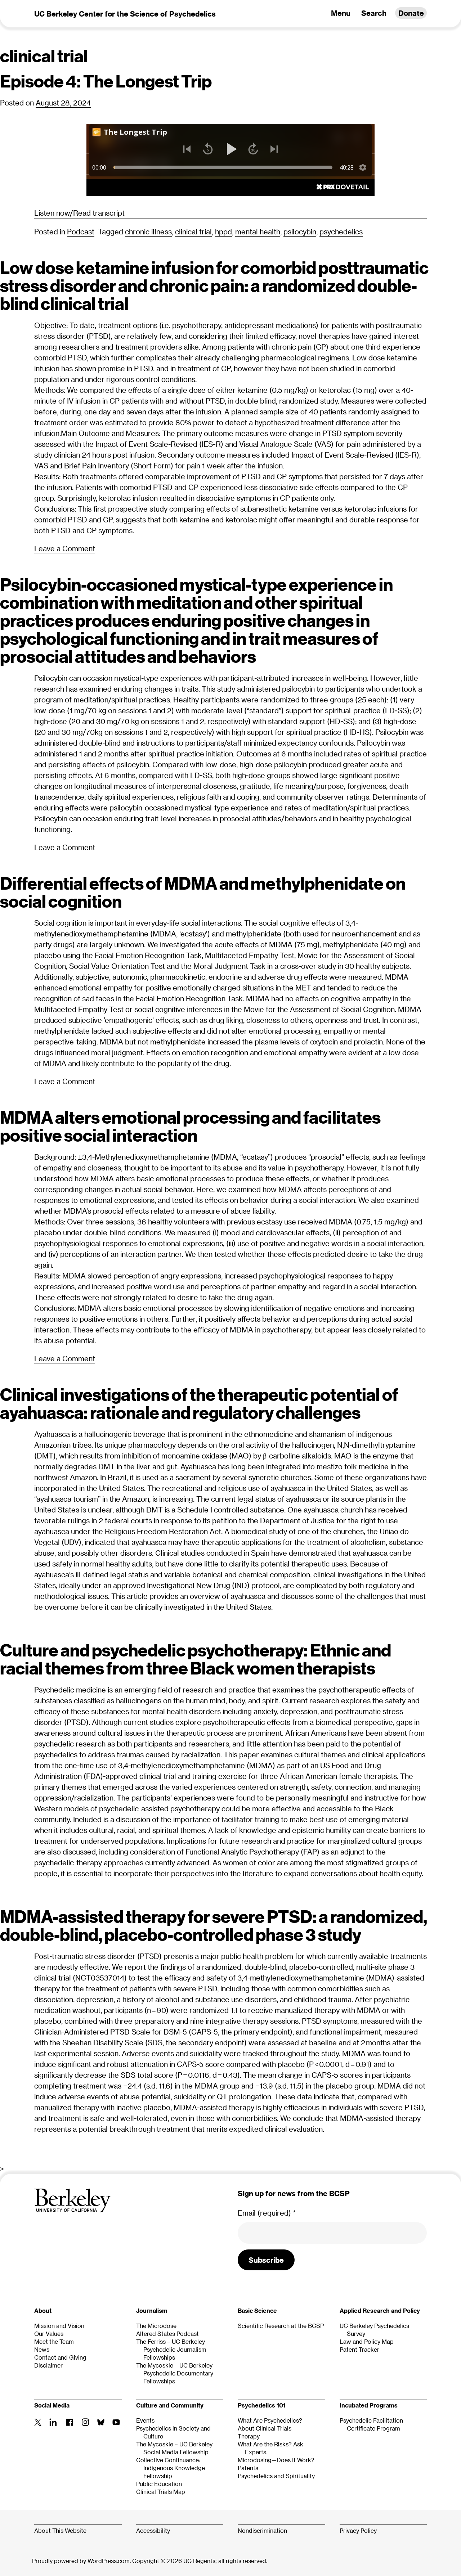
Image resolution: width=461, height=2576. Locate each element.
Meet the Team (54, 2341)
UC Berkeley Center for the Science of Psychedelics (125, 14)
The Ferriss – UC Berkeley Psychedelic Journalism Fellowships (171, 2349)
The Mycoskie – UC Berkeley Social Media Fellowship (174, 2448)
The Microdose (156, 2326)
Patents (248, 2468)
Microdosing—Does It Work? (276, 2460)
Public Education (159, 2484)
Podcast (81, 231)
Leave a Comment (65, 549)
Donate (411, 13)
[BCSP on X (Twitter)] (38, 2424)
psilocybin (300, 231)
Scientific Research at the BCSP (281, 2326)
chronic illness (148, 231)
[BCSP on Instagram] (86, 2423)
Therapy (249, 2436)
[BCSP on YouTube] (116, 2423)
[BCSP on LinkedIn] (53, 2423)
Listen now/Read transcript (79, 213)
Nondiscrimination (262, 2530)
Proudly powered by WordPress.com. (81, 2561)
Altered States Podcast (167, 2334)
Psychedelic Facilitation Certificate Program (371, 2424)
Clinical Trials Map (161, 2492)
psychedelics (341, 231)
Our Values (49, 2334)
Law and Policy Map (367, 2341)
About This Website (60, 2530)
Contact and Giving (60, 2357)
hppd (223, 231)
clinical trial (193, 231)
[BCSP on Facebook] (69, 2423)
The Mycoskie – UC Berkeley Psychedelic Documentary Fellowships (175, 2373)
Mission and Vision (59, 2326)
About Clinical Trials (265, 2428)
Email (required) (267, 2213)
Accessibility (153, 2530)
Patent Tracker (359, 2349)
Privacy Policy (358, 2530)
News (42, 2349)
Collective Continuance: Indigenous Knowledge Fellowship (171, 2468)
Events (145, 2420)
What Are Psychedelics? (270, 2420)
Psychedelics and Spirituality (276, 2476)
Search (374, 13)
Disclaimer (48, 2365)
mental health (258, 231)
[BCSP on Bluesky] (101, 2424)
